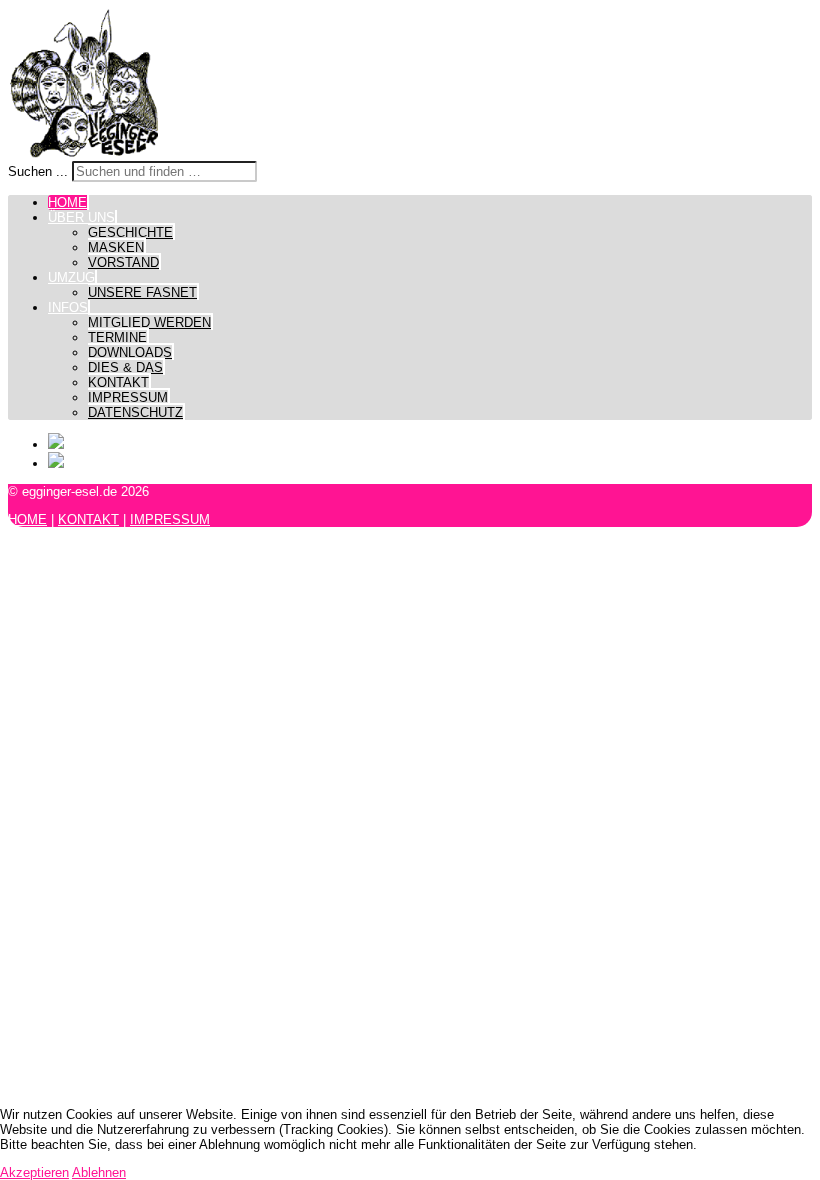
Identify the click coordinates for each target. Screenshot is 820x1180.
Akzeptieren (34, 1172)
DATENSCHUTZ (135, 412)
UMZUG (71, 277)
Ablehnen (99, 1172)
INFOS (68, 307)
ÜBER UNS (81, 217)
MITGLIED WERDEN (149, 322)
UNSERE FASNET (142, 292)
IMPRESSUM (128, 397)
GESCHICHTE (130, 232)
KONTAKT (118, 382)
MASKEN (116, 247)
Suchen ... (38, 171)
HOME (67, 202)
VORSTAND (123, 262)
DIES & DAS (125, 367)
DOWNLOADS (130, 352)
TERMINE (117, 337)
